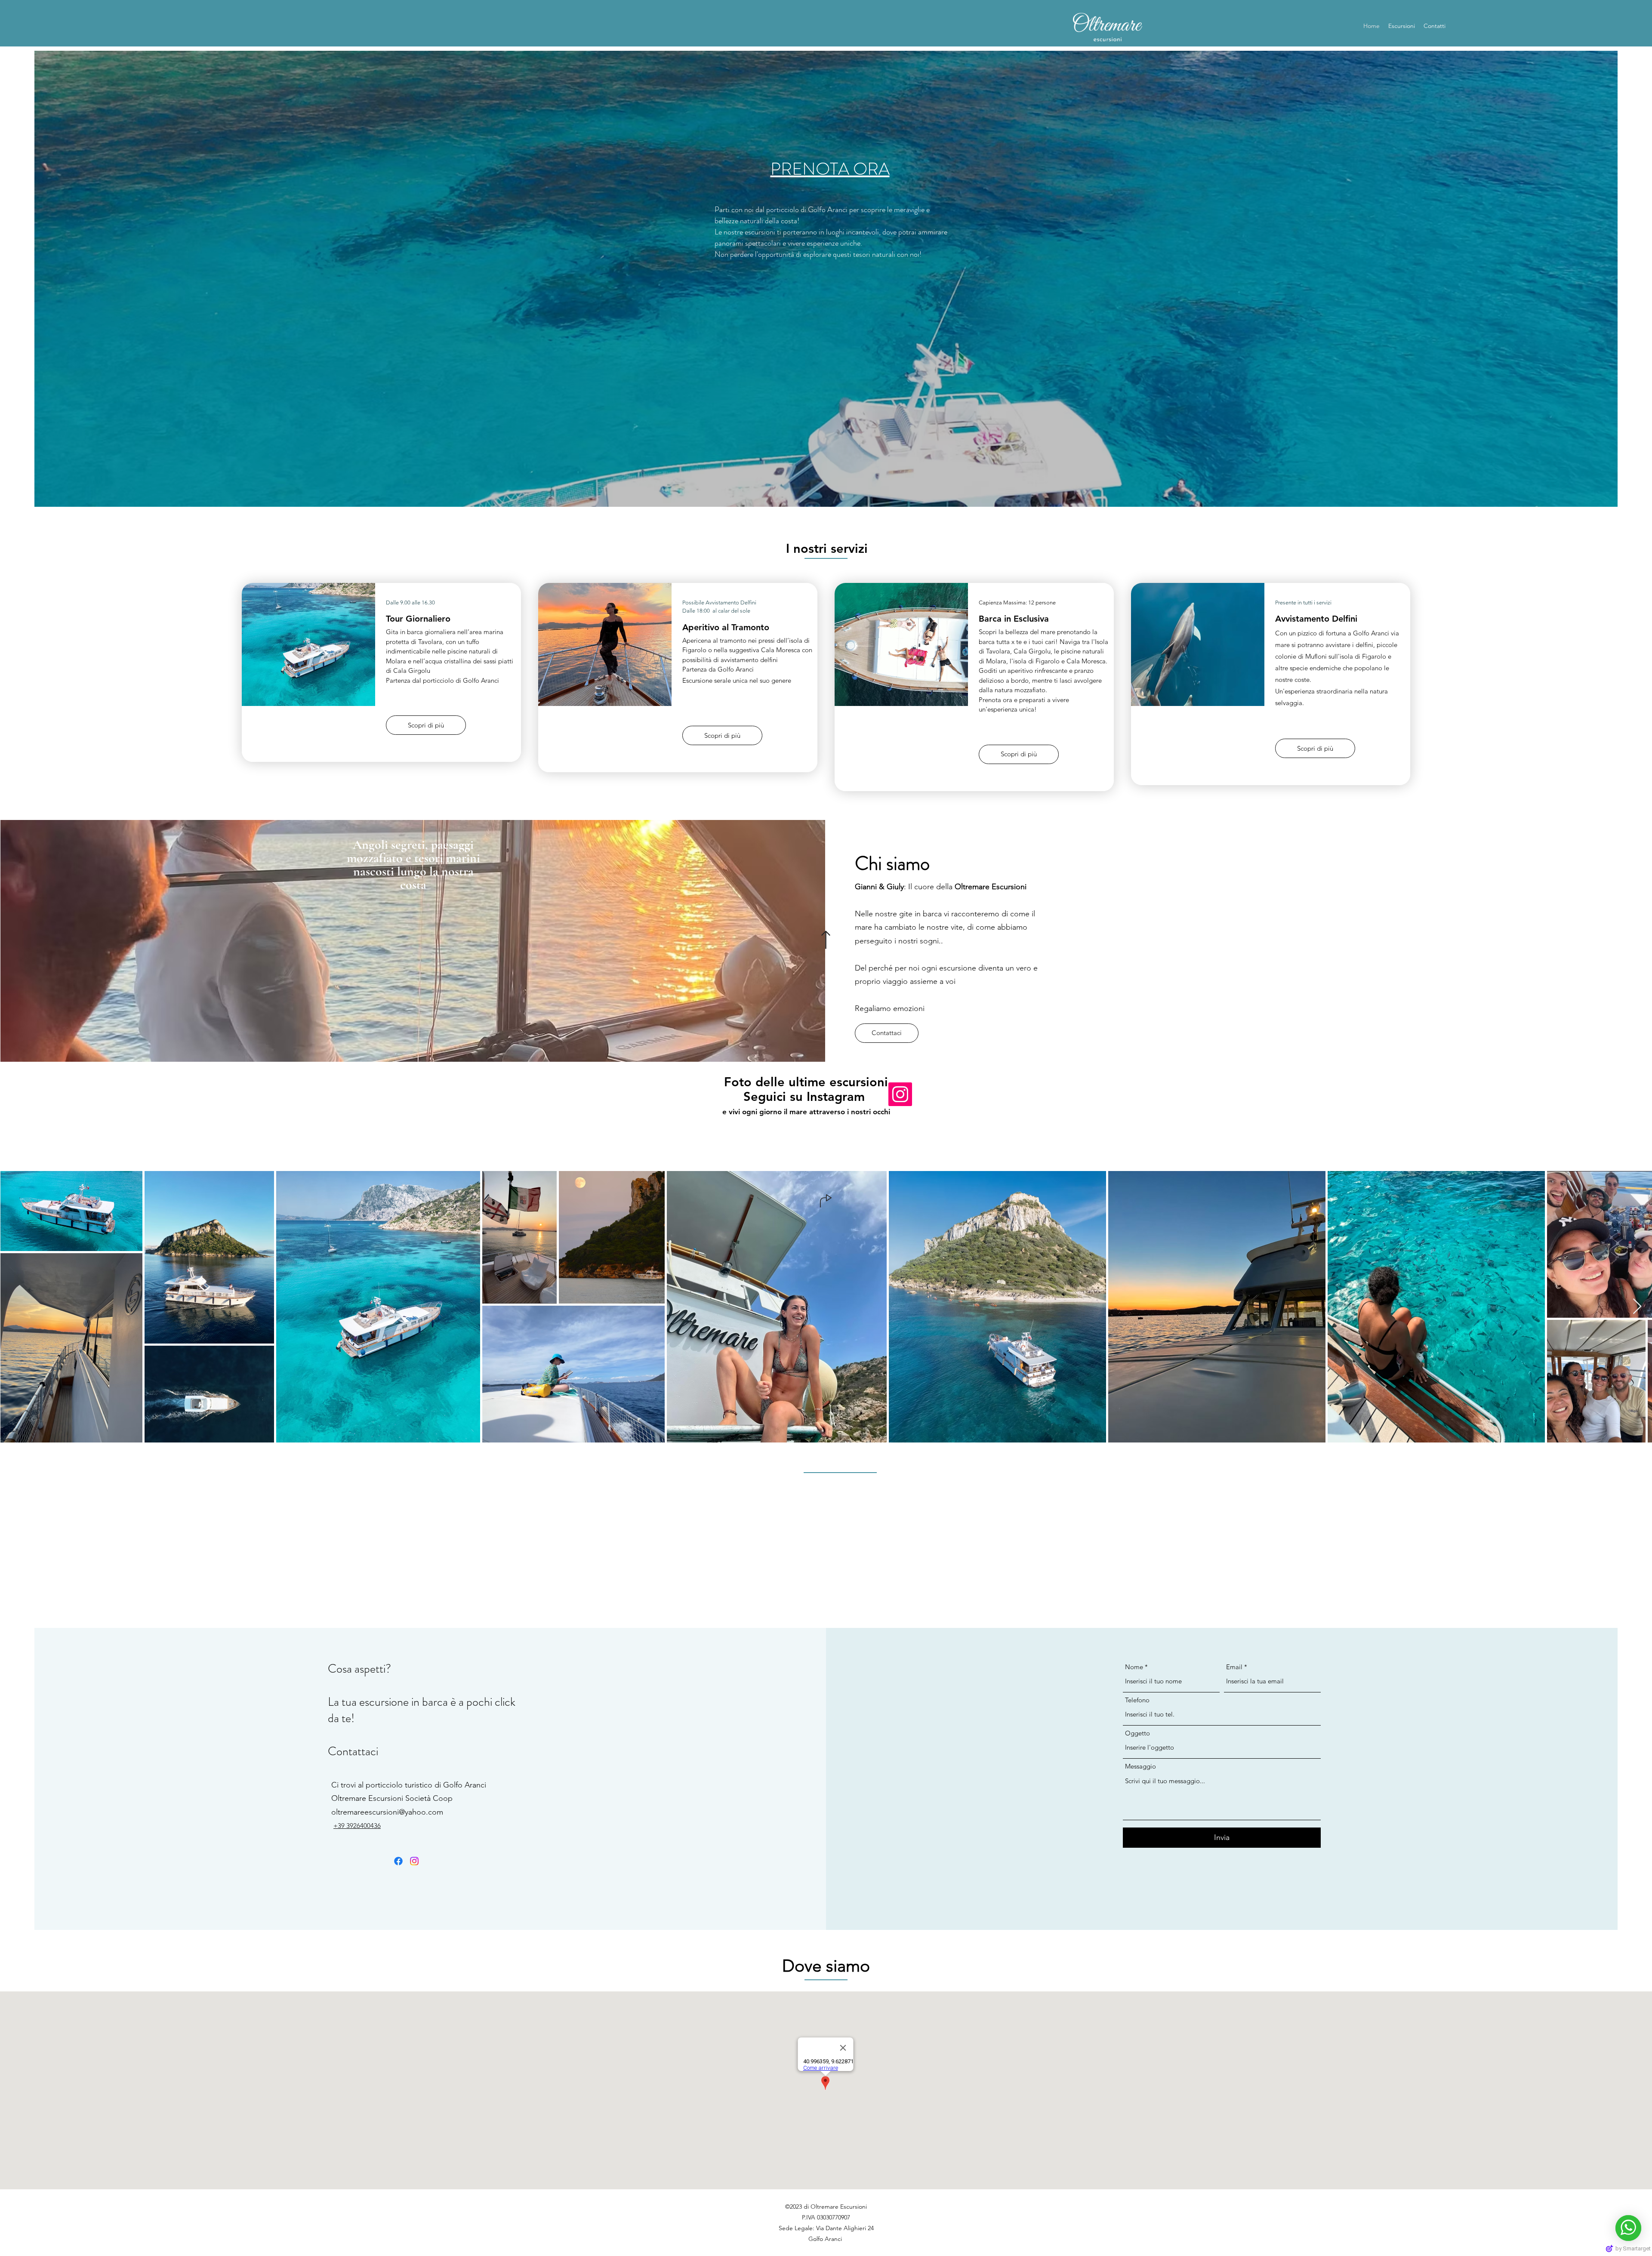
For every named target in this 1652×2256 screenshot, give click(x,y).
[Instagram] (900, 1094)
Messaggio (1140, 1766)
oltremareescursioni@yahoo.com (387, 1812)
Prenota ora (830, 169)
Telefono (1137, 1700)
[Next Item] (1637, 1307)
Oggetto (1137, 1733)
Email (1234, 1667)
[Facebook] (398, 1861)
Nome (1134, 1667)
